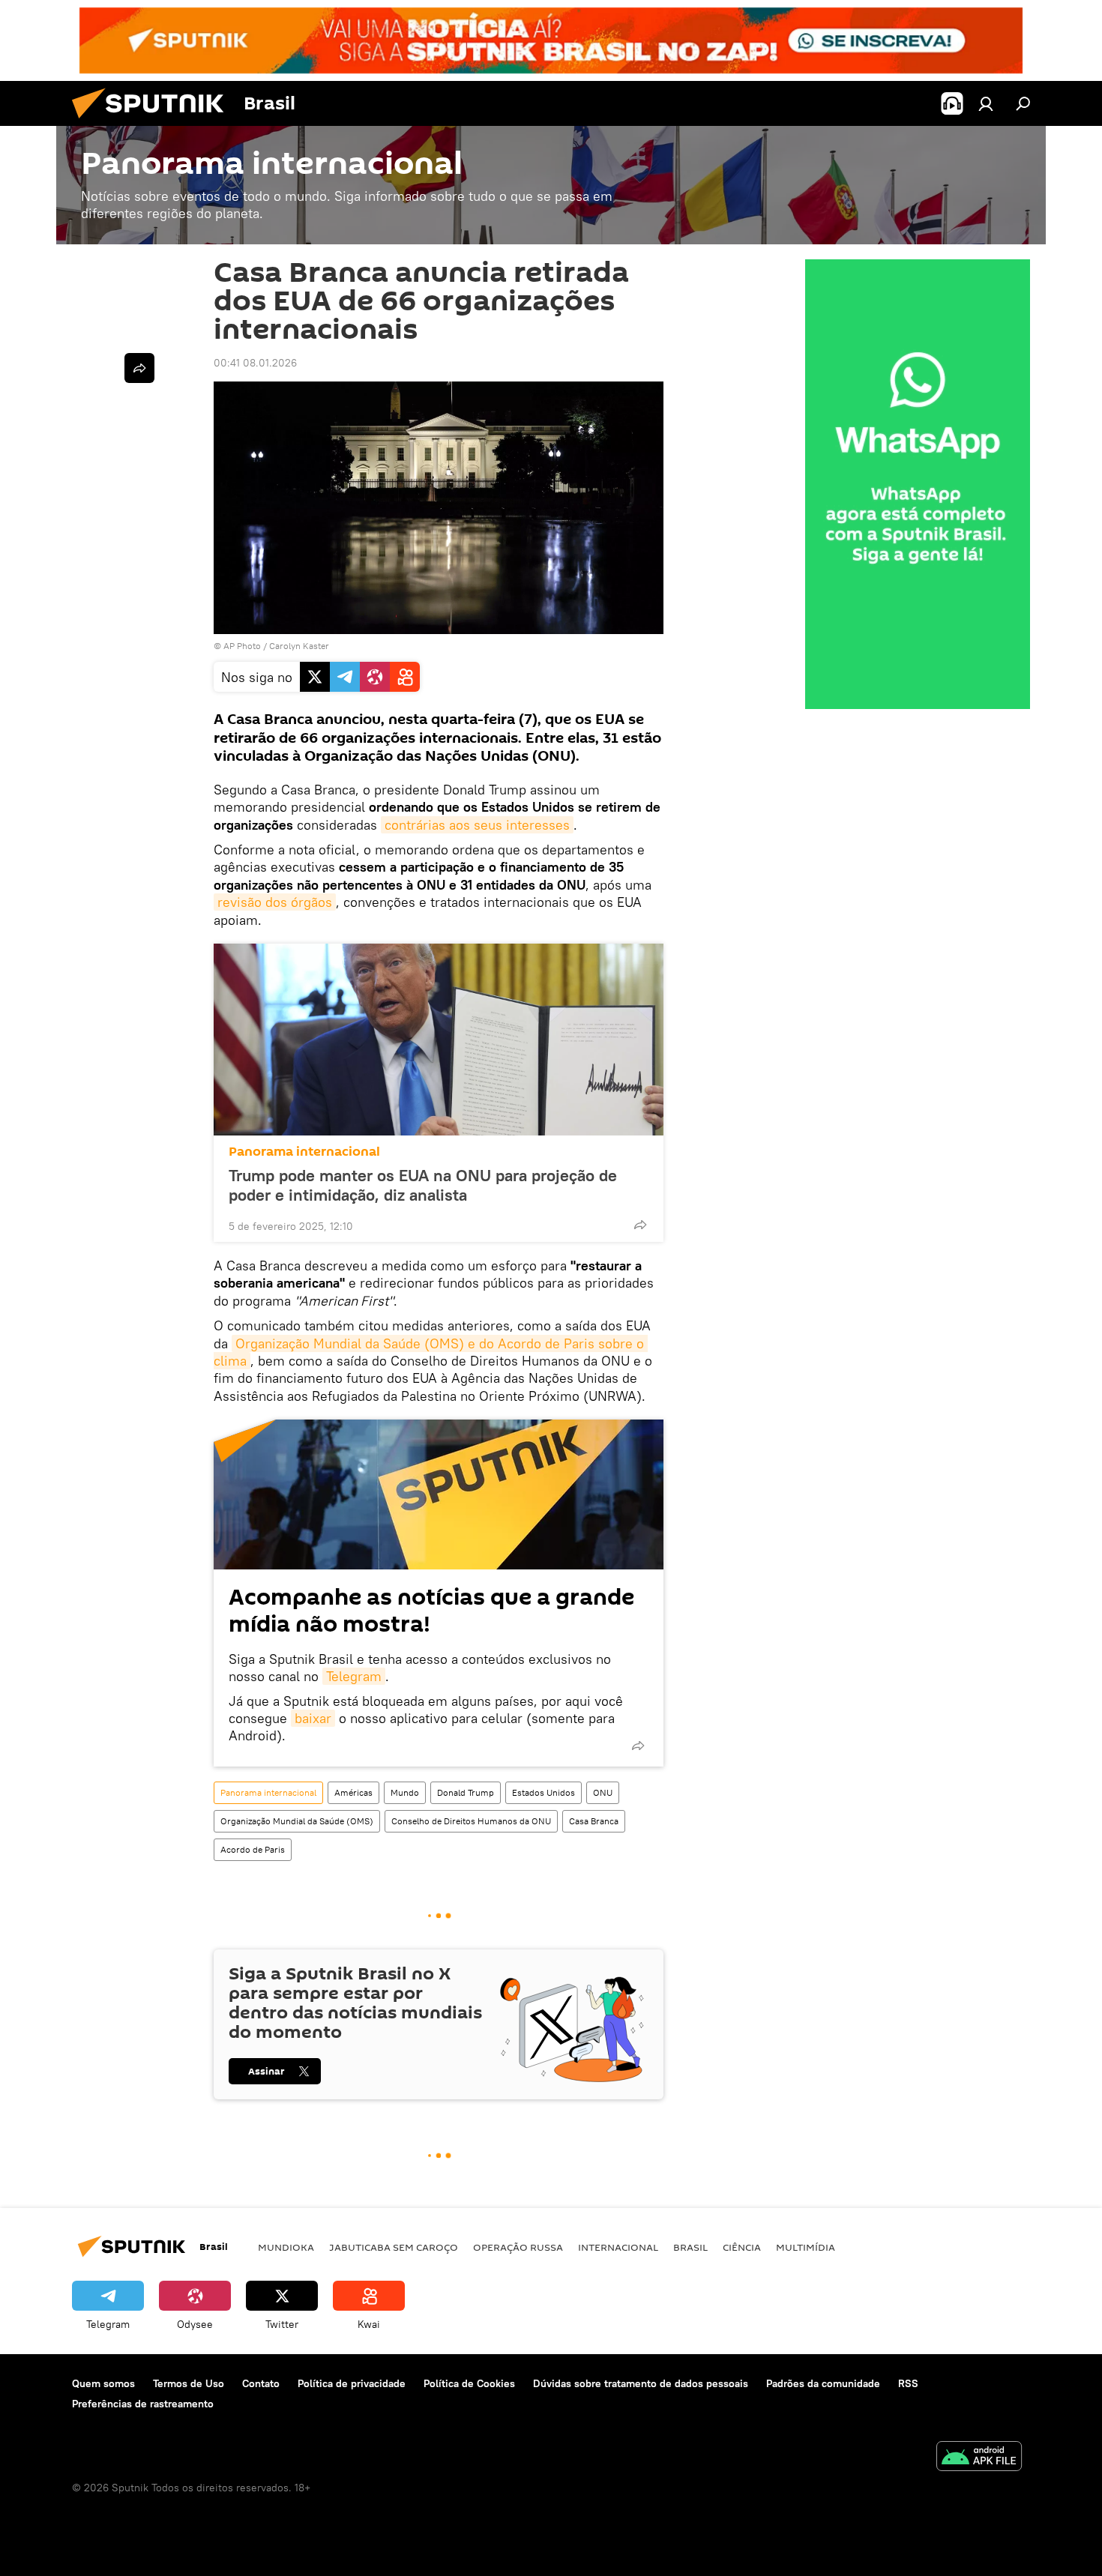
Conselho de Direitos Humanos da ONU (471, 1821)
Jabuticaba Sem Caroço (394, 2247)
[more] (640, 1225)
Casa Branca (594, 1821)
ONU (603, 1792)
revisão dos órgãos (275, 902)
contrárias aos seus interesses (477, 825)
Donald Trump (466, 1792)
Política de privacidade (352, 2383)
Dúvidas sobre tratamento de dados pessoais (641, 2383)
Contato (261, 2383)
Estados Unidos (544, 1792)
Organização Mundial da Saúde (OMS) (297, 1821)
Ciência (742, 2247)
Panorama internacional (304, 1152)
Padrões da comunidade (823, 2383)
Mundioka (286, 2247)
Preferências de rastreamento (143, 2404)
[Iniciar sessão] (986, 103)
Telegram (354, 1676)
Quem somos (103, 2383)
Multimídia (806, 2247)
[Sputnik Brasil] (154, 122)
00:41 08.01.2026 (255, 363)
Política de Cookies (469, 2383)
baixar (313, 1718)
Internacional (618, 2247)
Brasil (690, 2247)
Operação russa (518, 2247)
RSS (908, 2383)
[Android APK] (979, 2458)
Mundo (405, 1792)
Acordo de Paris (253, 1849)
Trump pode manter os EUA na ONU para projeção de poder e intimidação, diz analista (423, 1185)
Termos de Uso (189, 2383)
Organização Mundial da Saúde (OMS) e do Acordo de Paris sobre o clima (431, 1352)
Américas (353, 1792)
